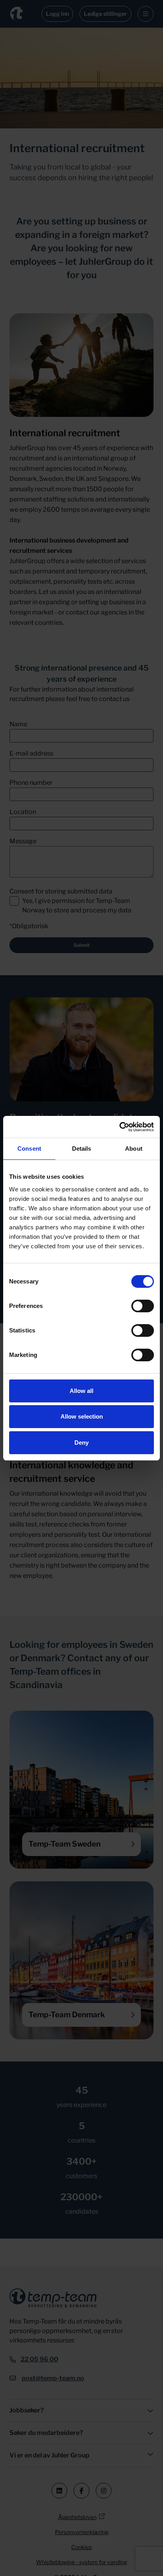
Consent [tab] (29, 1149)
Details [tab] (82, 1149)
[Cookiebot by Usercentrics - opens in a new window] (119, 1127)
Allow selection (82, 1416)
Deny (81, 1443)
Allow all (81, 1391)
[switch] (143, 1306)
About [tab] (134, 1149)
